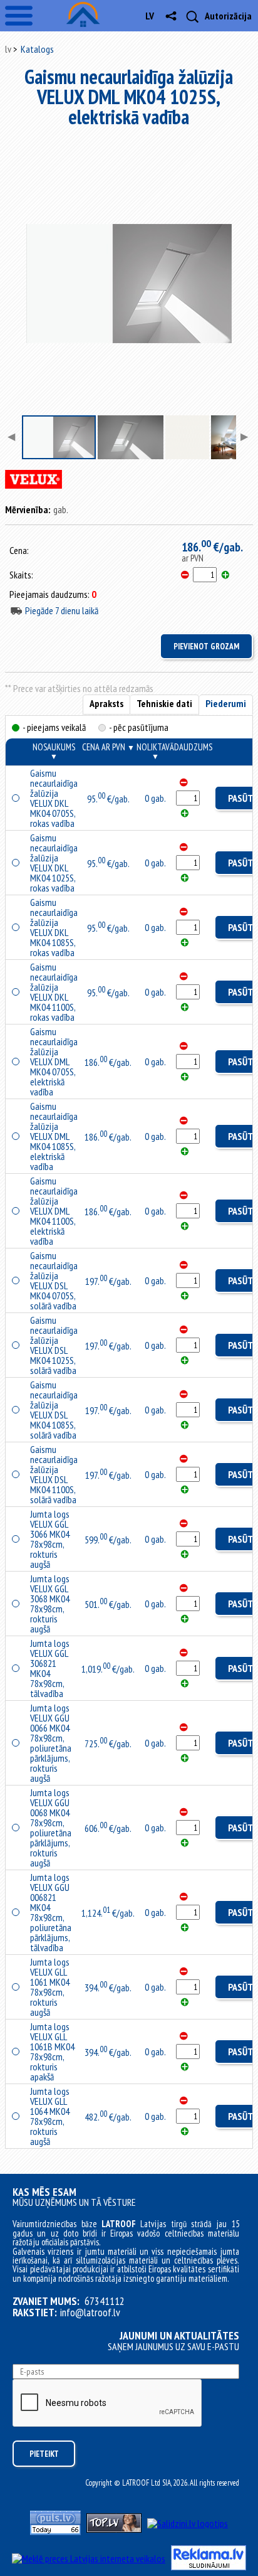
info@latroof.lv (90, 2313)
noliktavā (155, 751)
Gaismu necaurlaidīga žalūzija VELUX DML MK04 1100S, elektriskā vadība (54, 1211)
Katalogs (37, 49)
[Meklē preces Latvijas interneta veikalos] (89, 2558)
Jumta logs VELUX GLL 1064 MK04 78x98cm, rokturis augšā (50, 2116)
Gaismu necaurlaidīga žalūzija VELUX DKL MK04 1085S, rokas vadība (54, 927)
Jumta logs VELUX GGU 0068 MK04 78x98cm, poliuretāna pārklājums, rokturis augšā (51, 1828)
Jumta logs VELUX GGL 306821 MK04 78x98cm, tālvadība (50, 1668)
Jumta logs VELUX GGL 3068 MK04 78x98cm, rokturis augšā (50, 1604)
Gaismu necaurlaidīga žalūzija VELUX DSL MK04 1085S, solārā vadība (54, 1410)
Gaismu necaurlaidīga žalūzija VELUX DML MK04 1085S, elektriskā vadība (54, 1136)
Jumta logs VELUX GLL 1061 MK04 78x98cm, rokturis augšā (50, 1987)
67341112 (105, 2301)
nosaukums (54, 751)
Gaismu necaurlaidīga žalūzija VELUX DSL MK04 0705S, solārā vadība (54, 1280)
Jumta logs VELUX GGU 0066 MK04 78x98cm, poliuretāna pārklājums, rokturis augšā (51, 1743)
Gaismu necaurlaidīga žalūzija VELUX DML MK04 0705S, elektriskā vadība (54, 1062)
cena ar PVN (108, 747)
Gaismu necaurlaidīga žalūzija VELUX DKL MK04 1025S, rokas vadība (54, 863)
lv (150, 16)
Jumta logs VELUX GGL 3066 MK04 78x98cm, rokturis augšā (50, 1539)
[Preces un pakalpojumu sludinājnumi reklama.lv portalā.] (209, 2567)
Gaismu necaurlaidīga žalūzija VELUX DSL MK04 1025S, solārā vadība (54, 1345)
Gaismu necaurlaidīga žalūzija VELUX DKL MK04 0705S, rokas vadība (54, 798)
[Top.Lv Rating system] (114, 2529)
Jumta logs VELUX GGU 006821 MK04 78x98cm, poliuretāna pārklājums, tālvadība (51, 1912)
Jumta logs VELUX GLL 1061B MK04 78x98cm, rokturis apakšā (52, 2052)
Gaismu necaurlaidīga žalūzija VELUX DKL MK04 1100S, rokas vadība (54, 992)
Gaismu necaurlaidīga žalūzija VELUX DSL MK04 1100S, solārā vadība (54, 1474)
